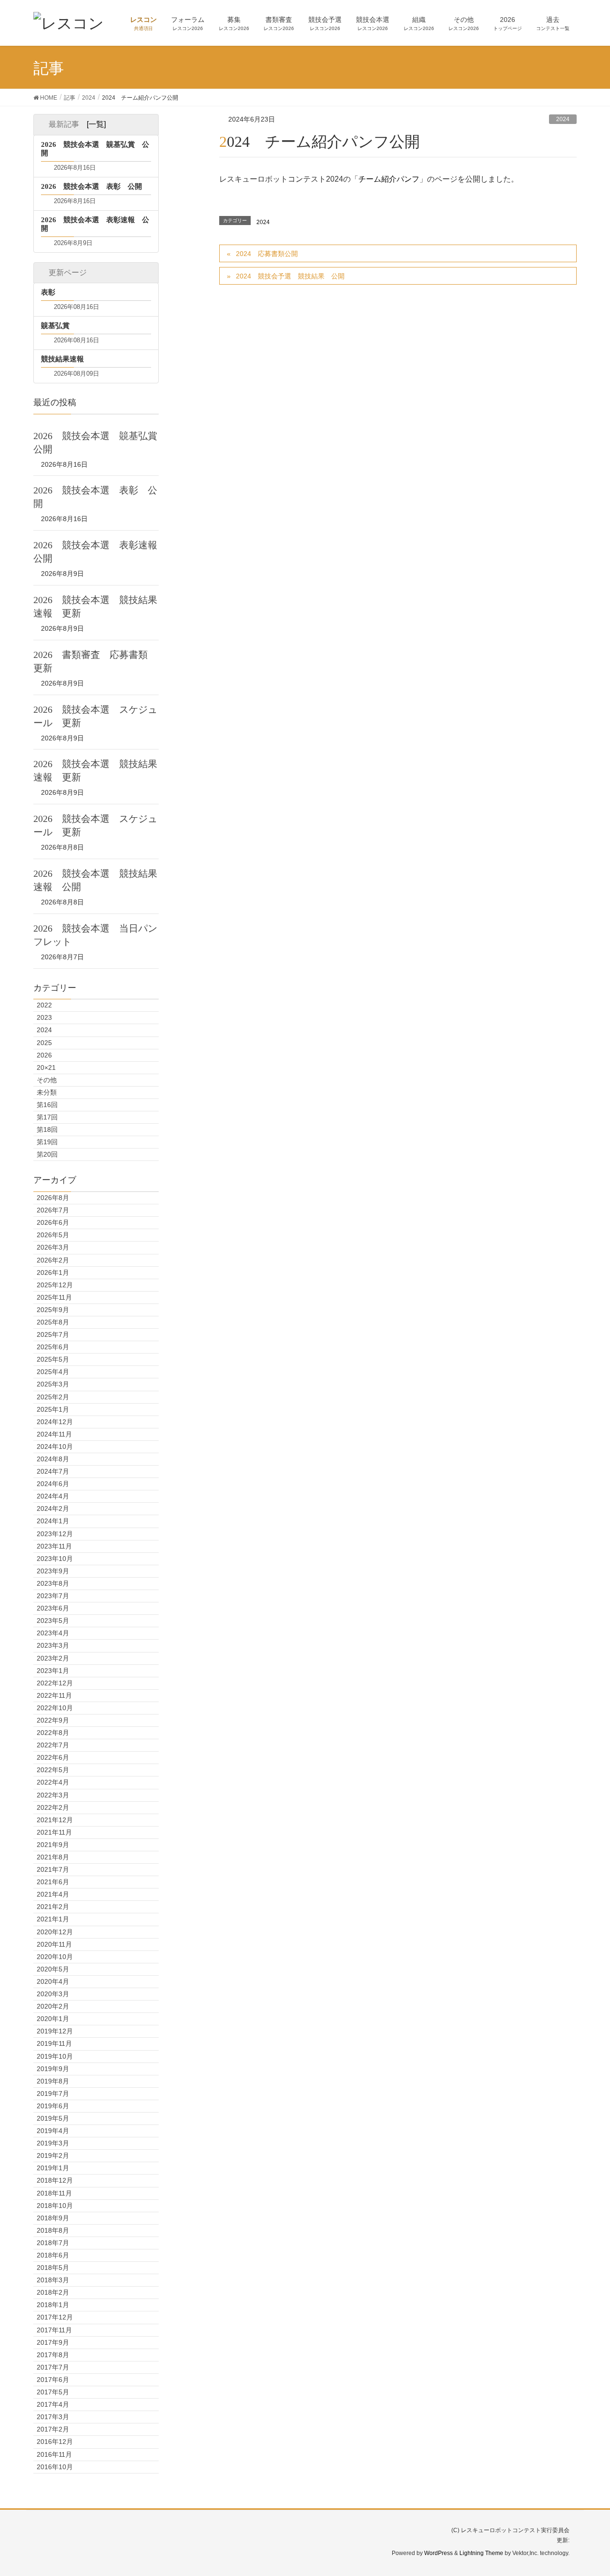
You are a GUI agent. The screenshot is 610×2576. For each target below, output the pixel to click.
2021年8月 (53, 1857)
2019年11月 (54, 2043)
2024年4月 (53, 1496)
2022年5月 (53, 1770)
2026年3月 (53, 1247)
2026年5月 (53, 1235)
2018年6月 (53, 2255)
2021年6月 (53, 1882)
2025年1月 (53, 1409)
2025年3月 (53, 1384)
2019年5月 (53, 2118)
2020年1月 (53, 2019)
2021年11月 (54, 1832)
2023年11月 (54, 1546)
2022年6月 (53, 1757)
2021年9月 (53, 1845)
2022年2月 (53, 1807)
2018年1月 (53, 2305)
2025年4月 (53, 1372)
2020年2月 (53, 2006)
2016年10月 (55, 2467)
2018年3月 (53, 2280)
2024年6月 (53, 1484)
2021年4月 (53, 1894)
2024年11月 (54, 1434)
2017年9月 (53, 2342)
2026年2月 (53, 1260)
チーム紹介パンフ (389, 179)
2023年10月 (55, 1559)
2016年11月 (54, 2454)
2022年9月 (53, 1720)
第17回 (47, 1117)
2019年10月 (55, 2056)
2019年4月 (53, 2131)
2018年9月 (53, 2218)
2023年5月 (53, 1621)
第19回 (47, 1142)
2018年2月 (53, 2292)
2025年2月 (53, 1397)
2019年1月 (53, 2168)
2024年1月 (53, 1521)
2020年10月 (55, 1957)
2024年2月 (53, 1509)
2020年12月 (55, 1932)
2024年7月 (53, 1471)
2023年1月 (53, 1671)
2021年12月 (55, 1820)
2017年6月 (53, 2380)
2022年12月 (55, 1683)
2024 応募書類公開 (267, 254)
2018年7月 (53, 2243)
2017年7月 (53, 2367)
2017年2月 (53, 2429)
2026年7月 (53, 1210)
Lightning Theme (481, 2553)
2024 (563, 119)
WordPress (438, 2553)
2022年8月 (53, 1733)
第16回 (47, 1105)
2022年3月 (53, 1795)
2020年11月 (54, 1944)
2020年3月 (53, 1994)
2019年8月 (53, 2081)
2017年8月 (53, 2355)
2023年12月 (55, 1534)
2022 (44, 1005)
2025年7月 (53, 1334)
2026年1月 (53, 1273)
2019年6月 (53, 2106)
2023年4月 (53, 1633)
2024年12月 (55, 1422)
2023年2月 (53, 1658)
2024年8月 (53, 1459)
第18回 (47, 1129)
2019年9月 (53, 2069)
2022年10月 (55, 1708)
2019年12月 (55, 2031)
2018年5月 (53, 2268)
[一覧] (96, 124)
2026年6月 (53, 1222)
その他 (47, 1080)
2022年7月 (53, 1745)
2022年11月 (54, 1695)
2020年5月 (53, 1969)
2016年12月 (55, 2442)
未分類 (47, 1092)
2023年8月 (53, 1583)
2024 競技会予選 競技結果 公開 (290, 276)
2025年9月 (53, 1310)
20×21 (46, 1067)
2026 (44, 1055)
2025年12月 (55, 1285)
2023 (44, 1017)
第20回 (47, 1154)
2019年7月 (53, 2094)
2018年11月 (54, 2193)
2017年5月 (53, 2392)
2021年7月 (53, 1869)
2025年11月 (54, 1297)
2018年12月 (55, 2180)
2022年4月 (53, 1782)
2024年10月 (55, 1447)
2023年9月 (53, 1571)
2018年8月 (53, 2230)
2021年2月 (53, 1907)
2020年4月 (53, 1981)
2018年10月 (55, 2206)
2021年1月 (53, 1919)
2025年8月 (53, 1322)
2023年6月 (53, 1608)
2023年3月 (53, 1645)
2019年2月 (53, 2155)
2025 (44, 1043)
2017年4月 (53, 2404)
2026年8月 (53, 1198)
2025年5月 (53, 1359)
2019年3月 (53, 2143)
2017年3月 (53, 2417)
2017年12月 (55, 2317)
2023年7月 (53, 1596)
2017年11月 (54, 2330)
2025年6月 (53, 1347)
